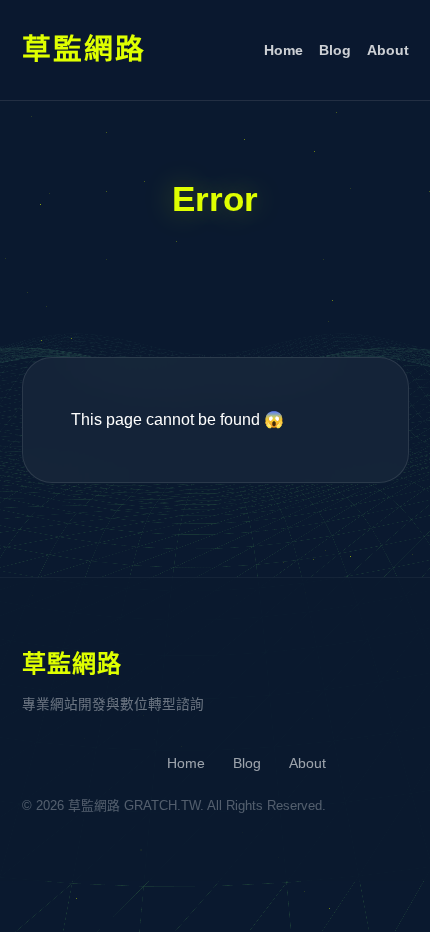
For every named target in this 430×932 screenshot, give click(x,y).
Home (283, 50)
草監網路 (84, 49)
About (388, 50)
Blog (335, 50)
